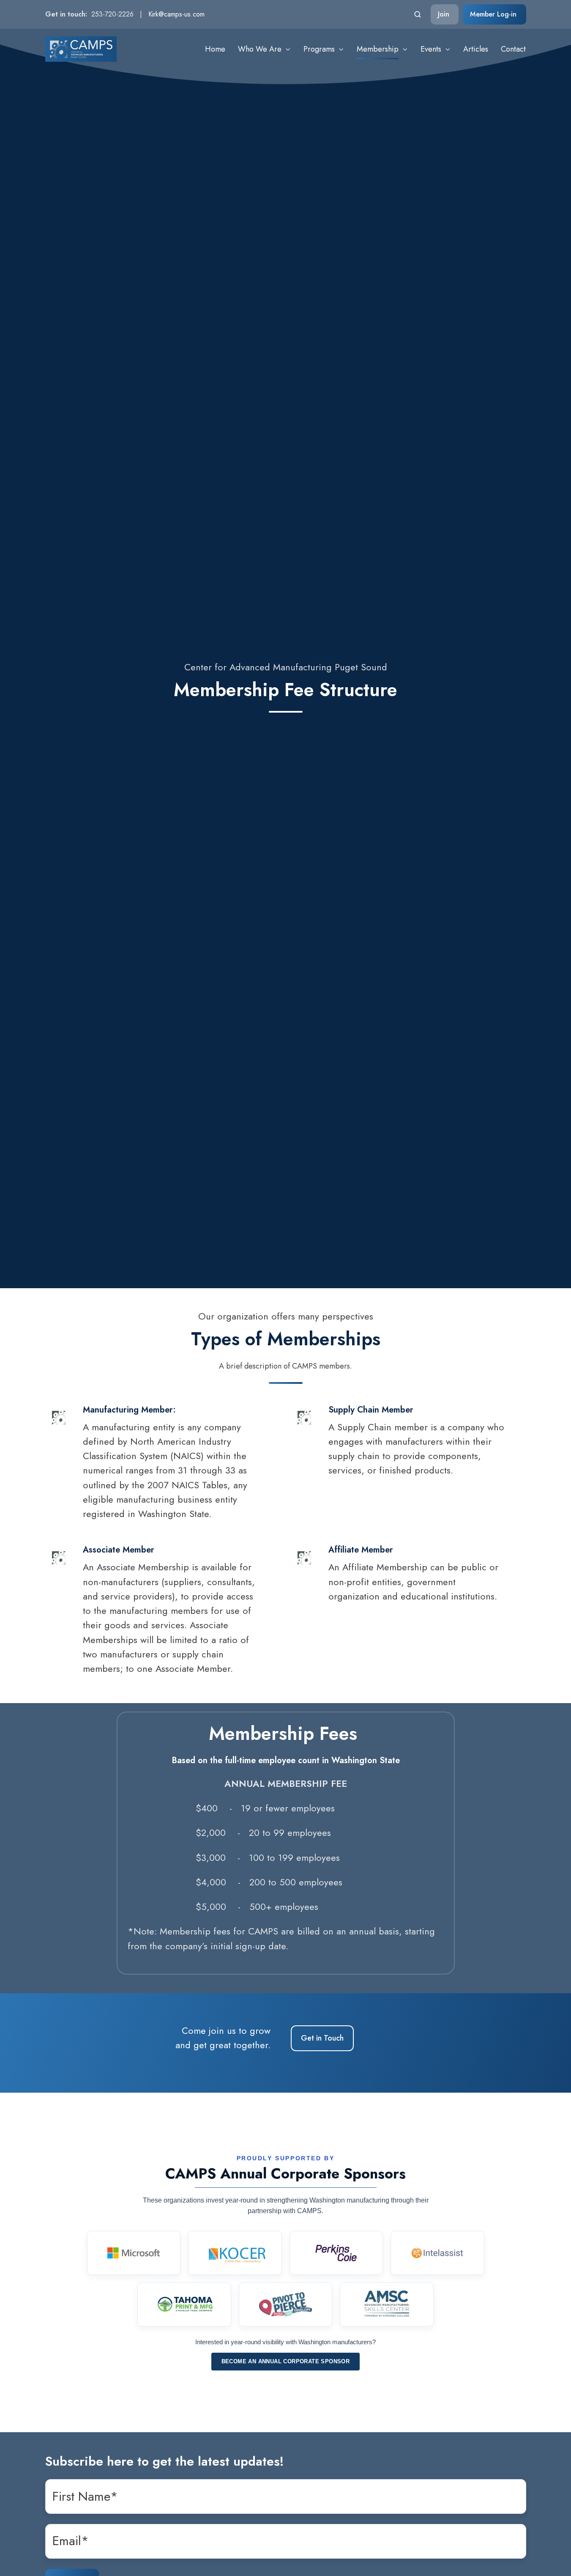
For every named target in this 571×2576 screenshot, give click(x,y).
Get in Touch (322, 2038)
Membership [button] (378, 49)
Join (444, 14)
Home (215, 49)
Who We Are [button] (260, 49)
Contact (513, 49)
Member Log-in (493, 14)
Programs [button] (319, 49)
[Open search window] (418, 14)
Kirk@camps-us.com (176, 14)
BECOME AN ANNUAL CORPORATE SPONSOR (286, 2361)
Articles (476, 49)
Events (431, 49)
